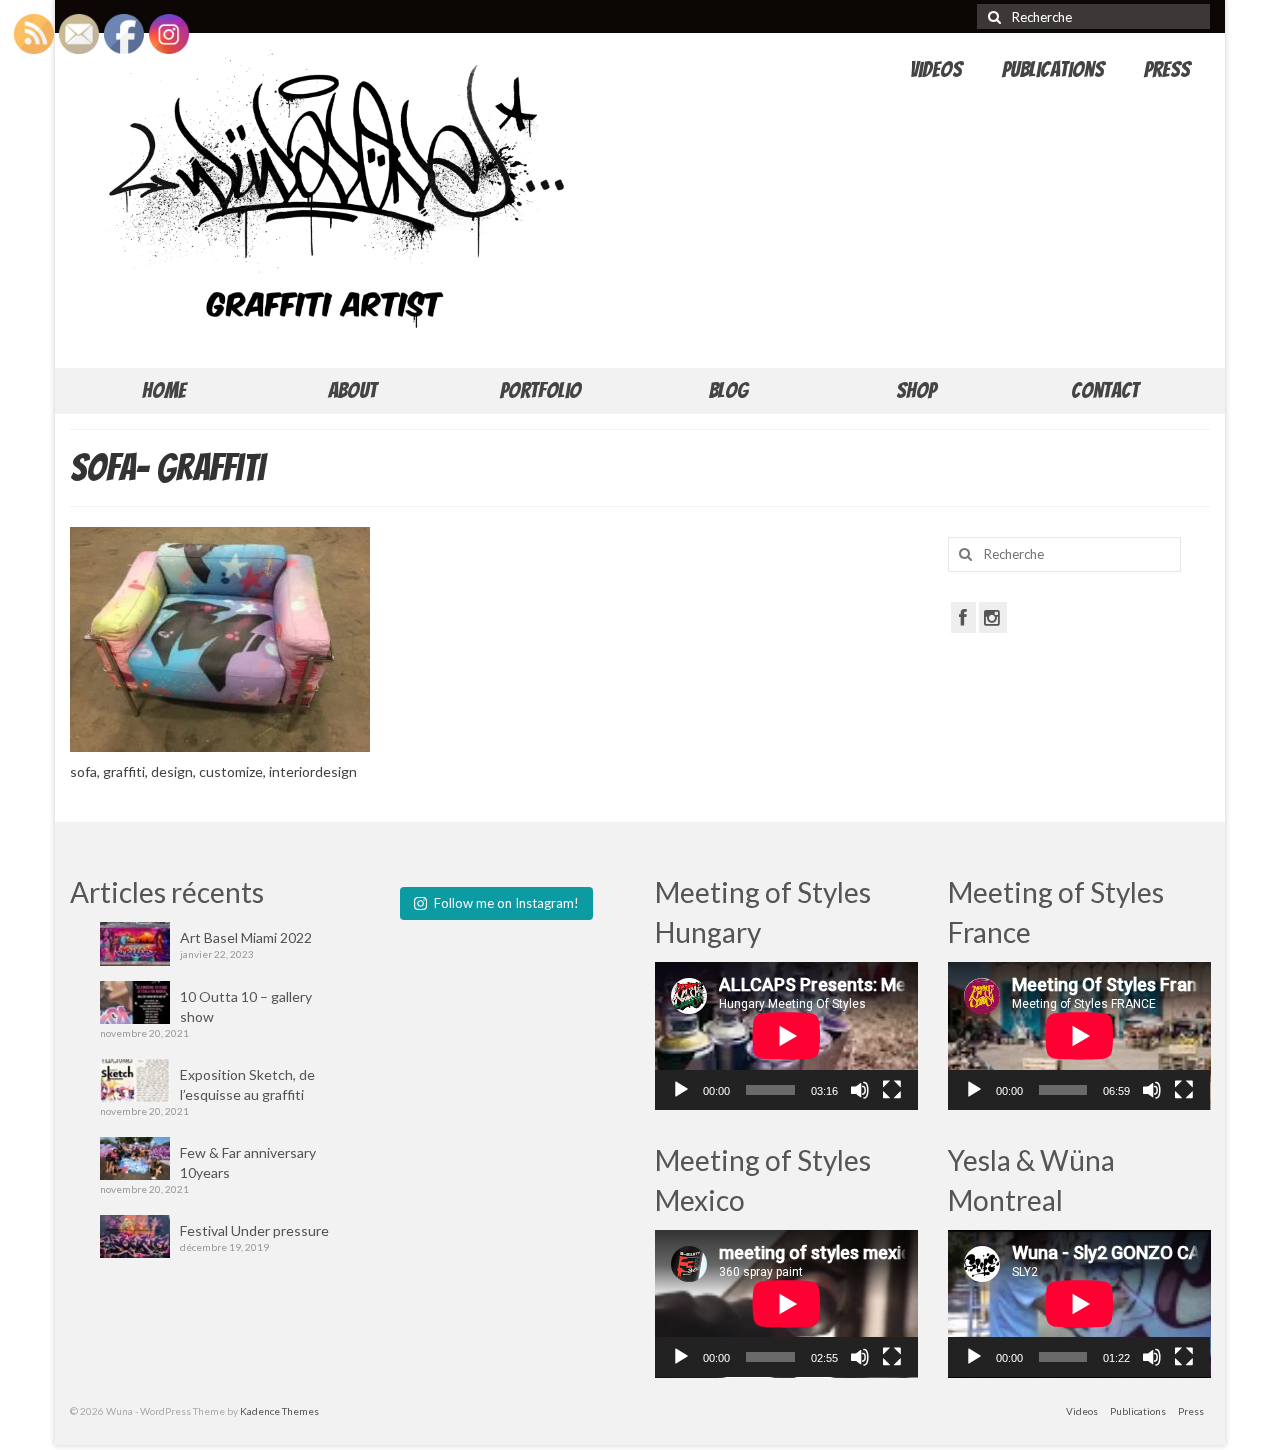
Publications (1053, 69)
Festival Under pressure (254, 1230)
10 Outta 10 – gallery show (246, 1006)
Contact (1105, 390)
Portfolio (540, 390)
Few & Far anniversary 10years (248, 1162)
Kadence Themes (279, 1411)
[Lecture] (681, 1090)
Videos (936, 69)
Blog (728, 390)
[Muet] (860, 1090)
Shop (916, 390)
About (352, 390)
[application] (786, 1036)
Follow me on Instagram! (506, 903)
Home (164, 390)
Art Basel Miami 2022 (246, 937)
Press (1167, 69)
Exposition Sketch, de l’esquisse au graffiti (247, 1084)
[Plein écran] (892, 1090)
